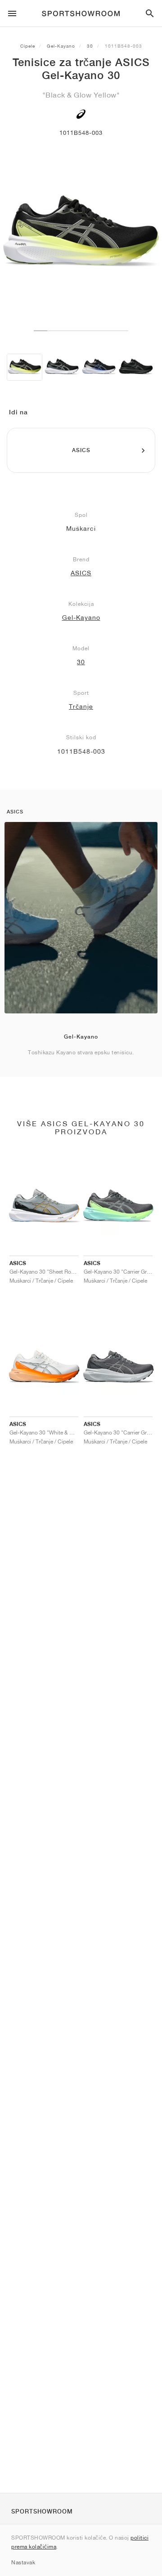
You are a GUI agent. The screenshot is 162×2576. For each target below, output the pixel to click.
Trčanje (81, 706)
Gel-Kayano (61, 46)
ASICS (81, 573)
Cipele (28, 46)
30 (90, 46)
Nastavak (23, 2562)
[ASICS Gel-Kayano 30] (25, 367)
